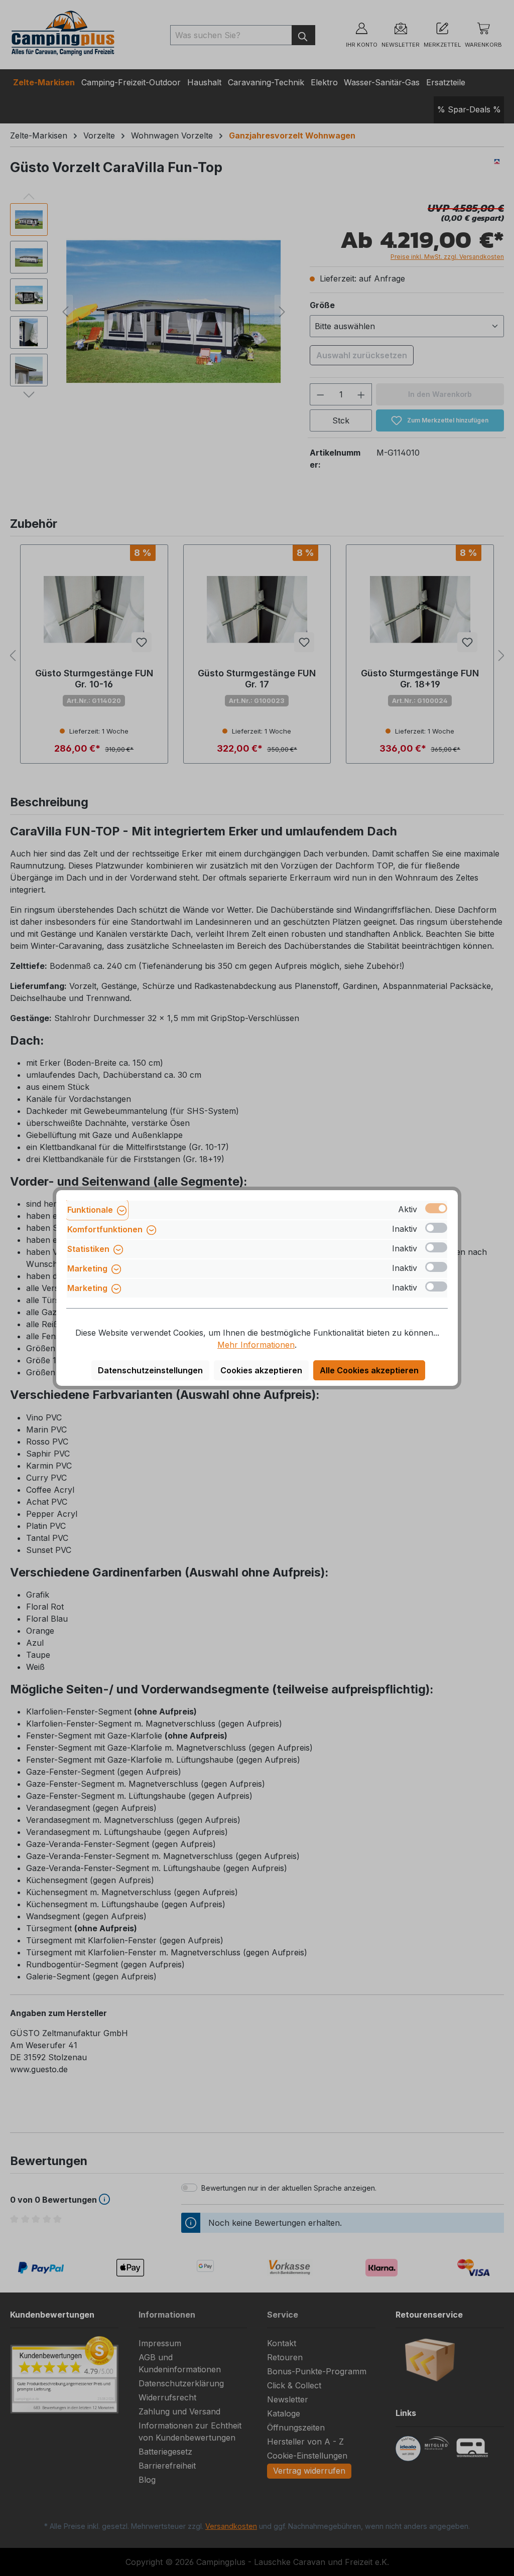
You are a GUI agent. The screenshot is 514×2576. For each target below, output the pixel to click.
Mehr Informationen (256, 1345)
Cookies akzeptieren (261, 1370)
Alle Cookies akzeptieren (369, 1370)
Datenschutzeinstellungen (150, 1370)
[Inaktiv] (436, 1228)
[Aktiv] (436, 1208)
